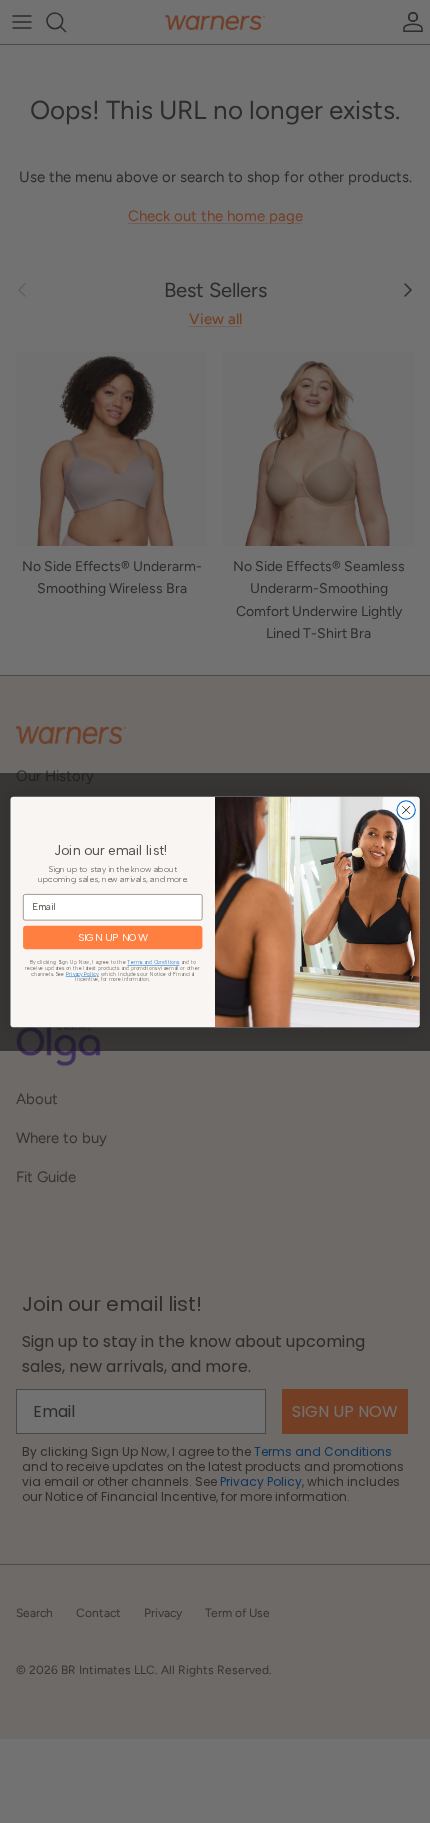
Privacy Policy (82, 973)
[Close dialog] (406, 809)
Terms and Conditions (153, 962)
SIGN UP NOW (113, 937)
